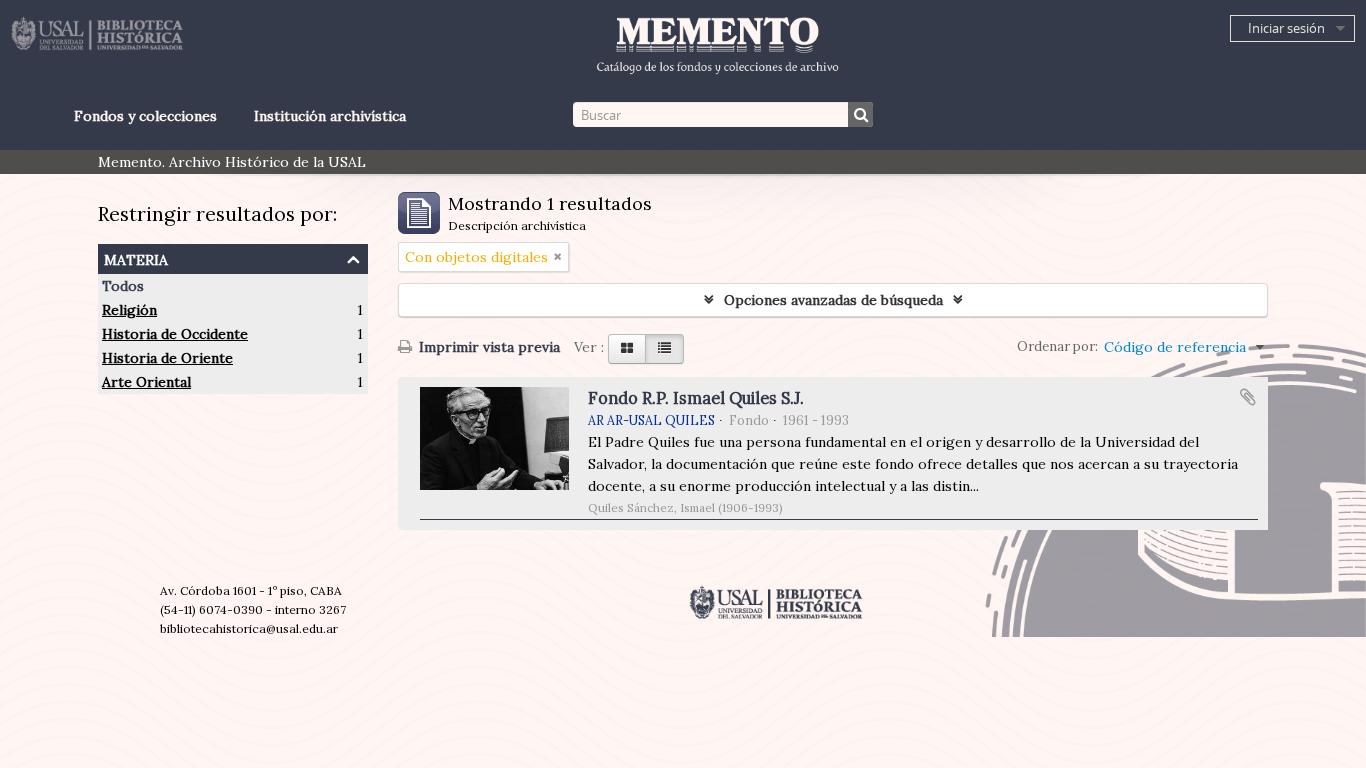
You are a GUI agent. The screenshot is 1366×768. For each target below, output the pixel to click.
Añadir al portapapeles (1248, 397)
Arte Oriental (146, 382)
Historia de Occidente (175, 334)
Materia (136, 257)
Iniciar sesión (1286, 28)
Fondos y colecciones (145, 116)
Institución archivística (330, 116)
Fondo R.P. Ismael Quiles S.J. (696, 398)
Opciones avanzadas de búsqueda (833, 300)
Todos (123, 286)
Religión (129, 310)
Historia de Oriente (167, 358)
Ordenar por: (1057, 346)
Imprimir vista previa (487, 347)
